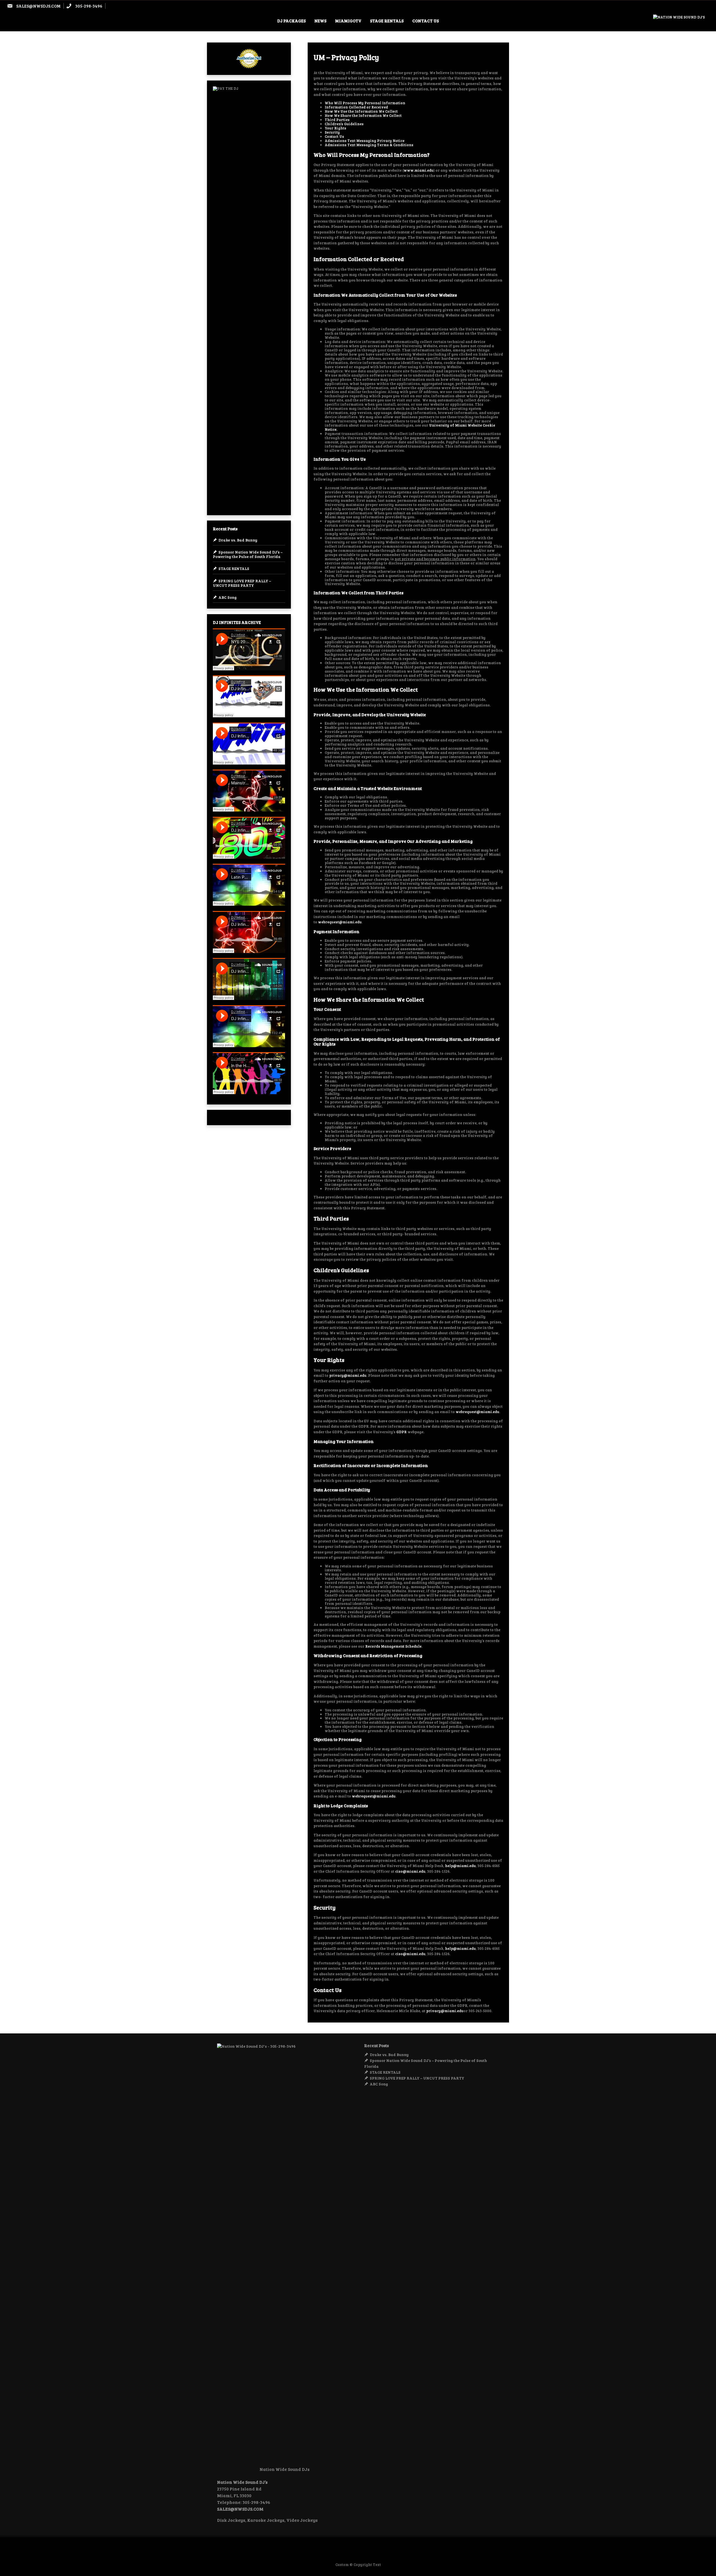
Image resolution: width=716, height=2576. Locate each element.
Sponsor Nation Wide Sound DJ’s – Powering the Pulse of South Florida (248, 554)
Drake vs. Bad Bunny (238, 540)
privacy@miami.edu (348, 1375)
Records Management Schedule (393, 1646)
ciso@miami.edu (410, 1871)
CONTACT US (426, 21)
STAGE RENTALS (387, 21)
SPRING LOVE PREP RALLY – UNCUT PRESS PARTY (242, 583)
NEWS (320, 21)
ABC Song (228, 597)
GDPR (401, 1432)
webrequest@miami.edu (340, 922)
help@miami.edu (460, 1866)
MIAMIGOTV (348, 21)
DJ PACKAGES (291, 21)
